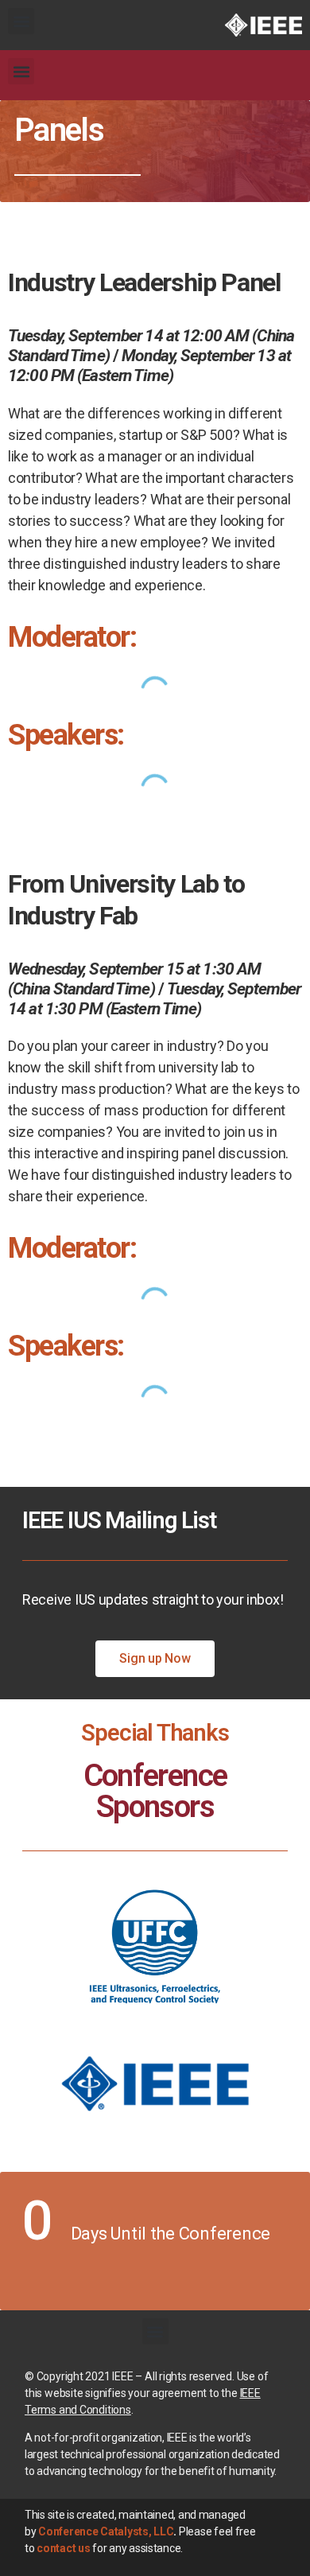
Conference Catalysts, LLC (106, 2531)
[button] (21, 21)
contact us (63, 2548)
